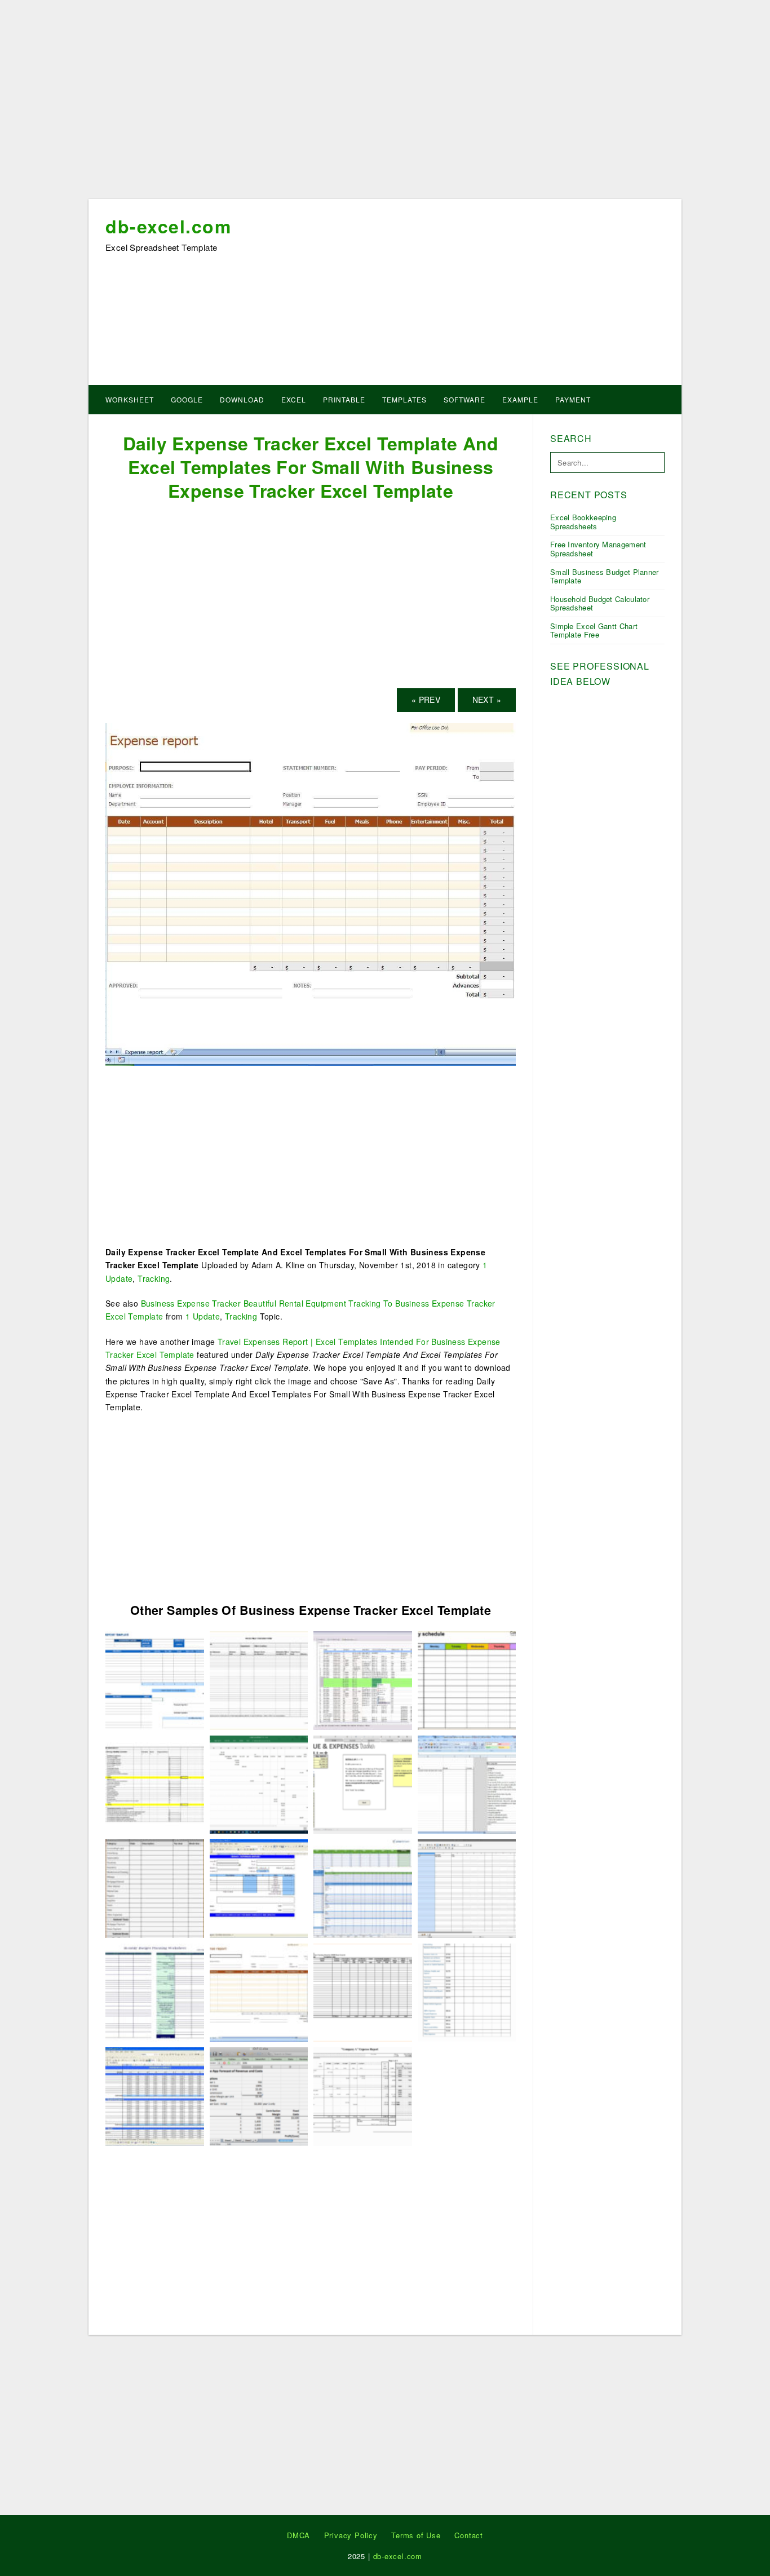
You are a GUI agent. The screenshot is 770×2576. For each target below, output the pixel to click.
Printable (344, 399)
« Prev (426, 700)
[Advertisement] (385, 103)
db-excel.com (168, 226)
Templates (404, 399)
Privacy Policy (351, 2535)
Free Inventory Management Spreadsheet (598, 549)
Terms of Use (416, 2535)
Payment (573, 399)
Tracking (154, 1278)
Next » (487, 700)
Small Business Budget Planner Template (605, 576)
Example (520, 399)
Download (242, 399)
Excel (294, 399)
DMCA (298, 2535)
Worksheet (130, 399)
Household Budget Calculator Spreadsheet (600, 603)
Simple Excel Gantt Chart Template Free (594, 630)
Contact (469, 2535)
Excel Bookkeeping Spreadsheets (583, 522)
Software (464, 399)
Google (187, 399)
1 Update (203, 1316)
